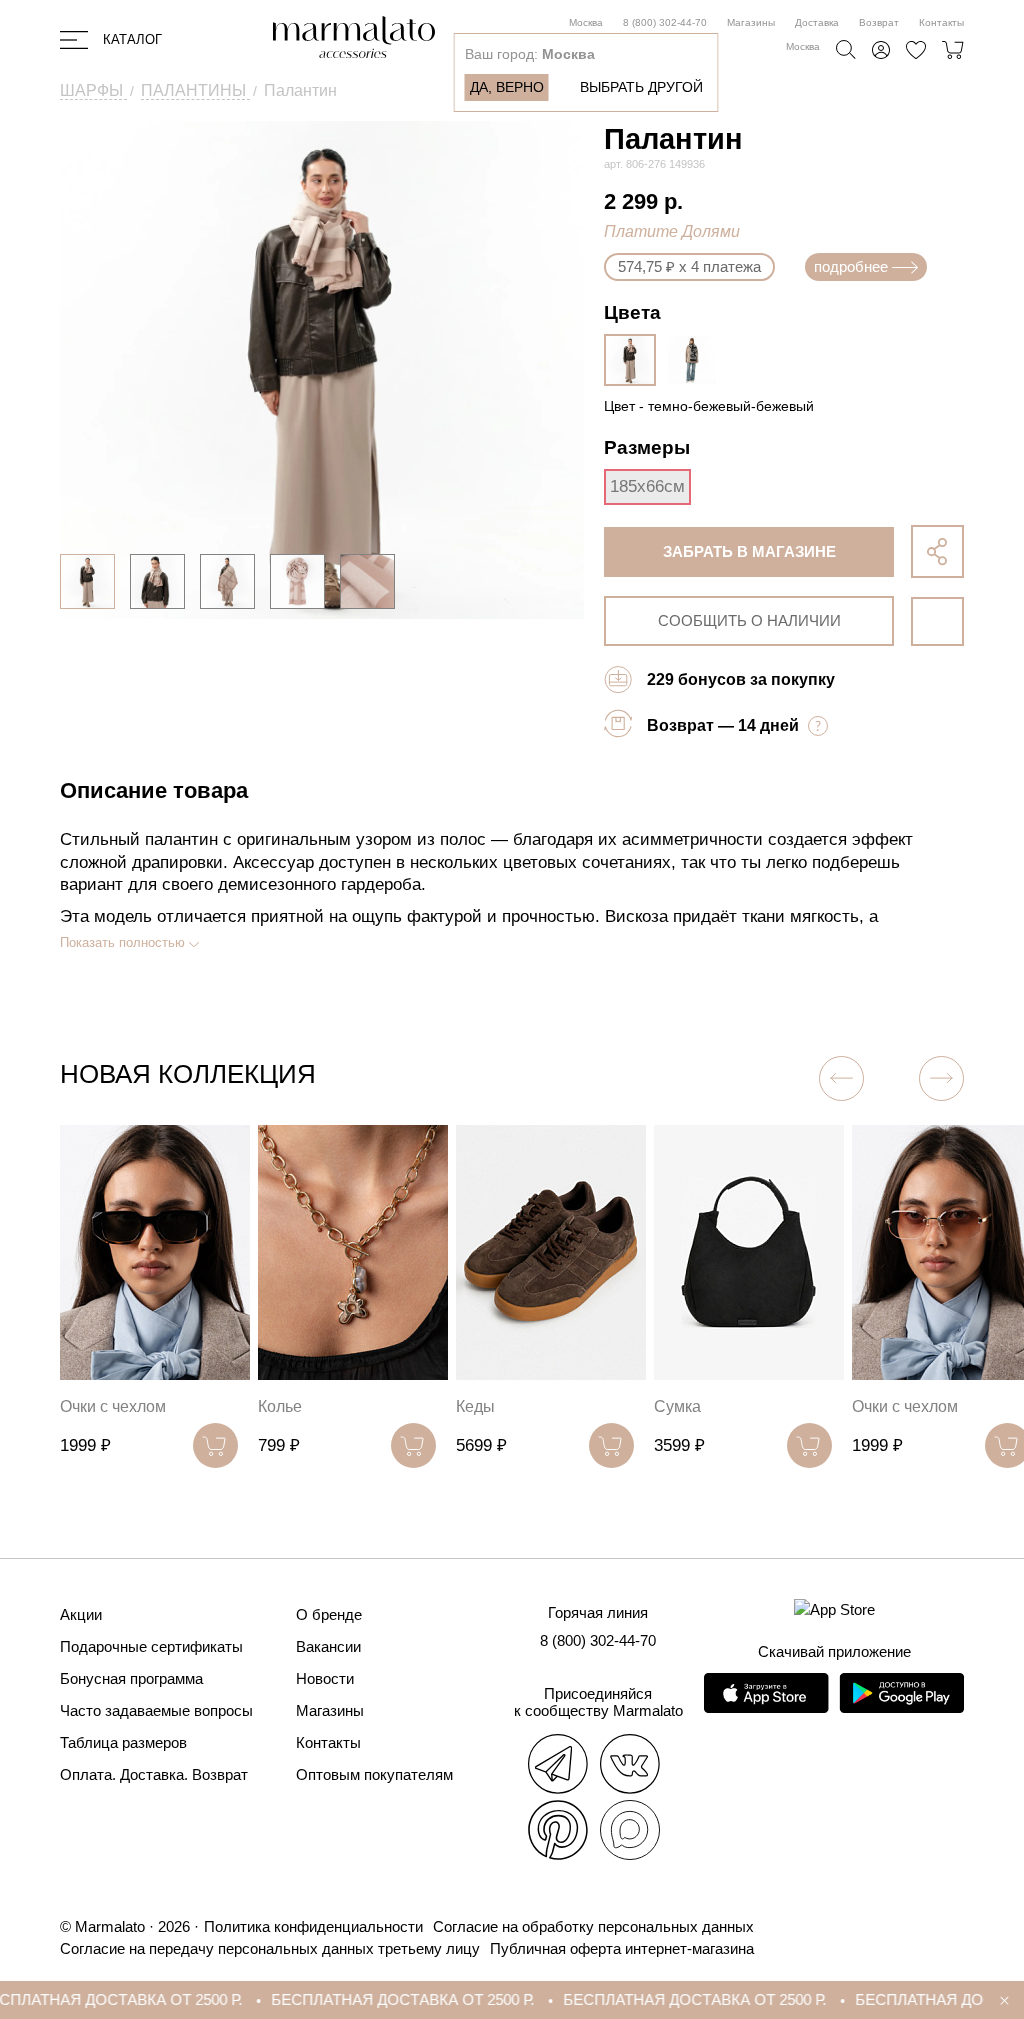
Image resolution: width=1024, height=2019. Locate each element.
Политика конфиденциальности (313, 1926)
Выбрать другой (641, 87)
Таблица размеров (123, 1742)
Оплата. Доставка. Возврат (154, 1774)
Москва (586, 22)
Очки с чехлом (113, 1406)
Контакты (941, 22)
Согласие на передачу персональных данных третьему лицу (270, 1948)
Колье (280, 1406)
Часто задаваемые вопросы (156, 1710)
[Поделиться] (937, 551)
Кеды (475, 1406)
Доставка (817, 22)
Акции (81, 1614)
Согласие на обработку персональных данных (593, 1926)
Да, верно (507, 87)
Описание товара (154, 790)
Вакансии (328, 1646)
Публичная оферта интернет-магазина (622, 1948)
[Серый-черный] (697, 360)
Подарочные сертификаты (151, 1646)
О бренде (329, 1614)
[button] (941, 1078)
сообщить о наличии (749, 620)
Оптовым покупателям (374, 1774)
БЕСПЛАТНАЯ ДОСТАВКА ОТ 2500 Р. (373, 1999)
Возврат (879, 22)
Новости (325, 1678)
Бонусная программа (131, 1678)
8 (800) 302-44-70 (665, 22)
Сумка (677, 1406)
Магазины (751, 22)
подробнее (851, 266)
